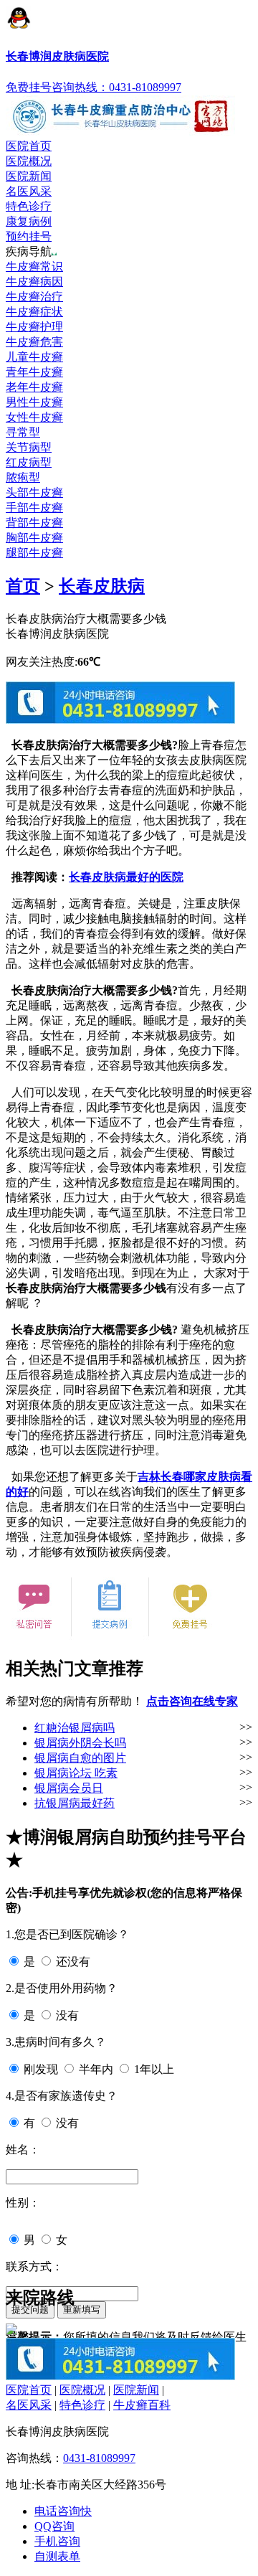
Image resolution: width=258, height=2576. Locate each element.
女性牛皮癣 (34, 417)
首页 (23, 586)
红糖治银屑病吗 (75, 1728)
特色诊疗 (29, 206)
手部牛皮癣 (34, 508)
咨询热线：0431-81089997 (116, 87)
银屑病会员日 (69, 1788)
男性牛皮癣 (34, 402)
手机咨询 (57, 2541)
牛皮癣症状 (34, 312)
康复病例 (29, 221)
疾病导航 (29, 251)
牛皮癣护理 (34, 327)
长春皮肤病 (102, 586)
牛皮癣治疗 (34, 297)
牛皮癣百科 (142, 2405)
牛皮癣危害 (34, 342)
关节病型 (29, 447)
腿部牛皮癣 (34, 553)
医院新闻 (29, 176)
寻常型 (23, 432)
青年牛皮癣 (34, 372)
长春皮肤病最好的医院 (126, 877)
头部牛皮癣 (34, 492)
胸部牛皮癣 (34, 538)
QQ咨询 (54, 2526)
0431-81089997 (99, 2458)
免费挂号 (29, 87)
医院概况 (29, 161)
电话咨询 (63, 2511)
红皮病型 (29, 462)
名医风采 (29, 191)
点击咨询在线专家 (192, 1701)
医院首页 (29, 146)
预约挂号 (29, 236)
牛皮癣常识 (34, 266)
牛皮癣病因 (34, 282)
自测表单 (57, 2556)
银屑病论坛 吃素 (76, 1773)
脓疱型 (23, 477)
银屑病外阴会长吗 (80, 1743)
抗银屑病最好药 (75, 1803)
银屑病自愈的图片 (80, 1758)
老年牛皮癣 (34, 387)
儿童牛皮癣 (34, 357)
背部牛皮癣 (34, 523)
